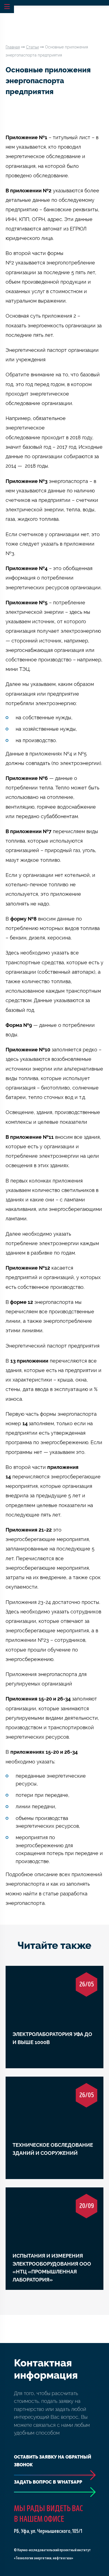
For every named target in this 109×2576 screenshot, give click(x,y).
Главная (13, 47)
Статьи (32, 47)
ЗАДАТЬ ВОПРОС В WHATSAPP (48, 2482)
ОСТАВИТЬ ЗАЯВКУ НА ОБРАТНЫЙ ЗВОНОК (53, 2461)
